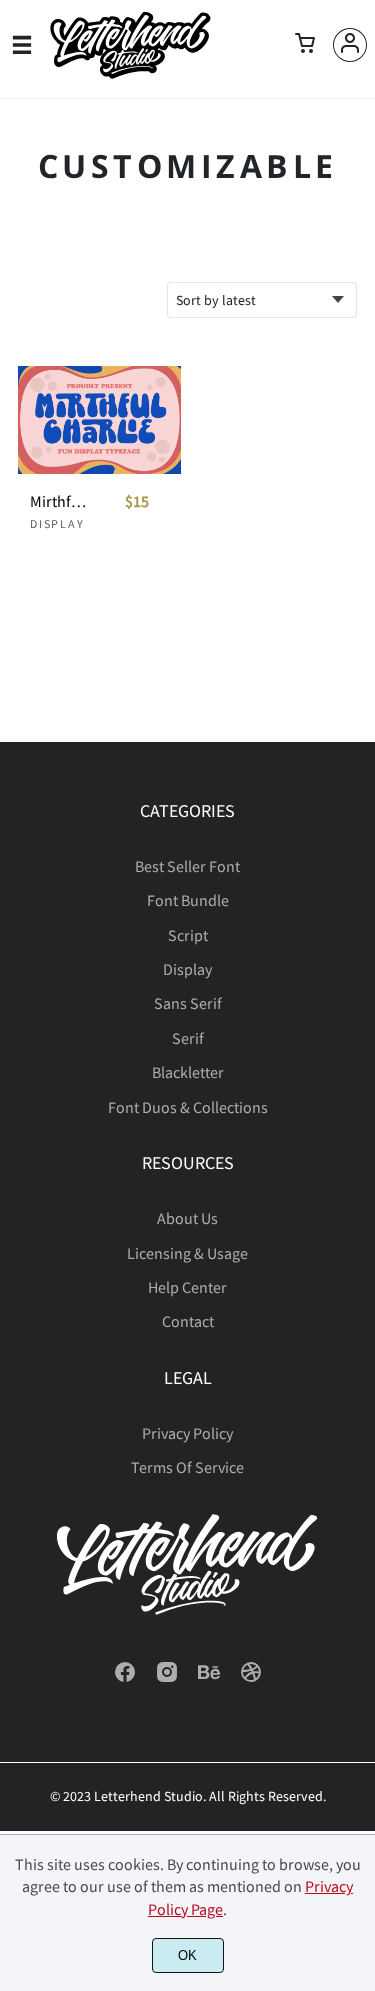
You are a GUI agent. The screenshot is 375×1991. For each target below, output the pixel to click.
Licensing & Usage (187, 1253)
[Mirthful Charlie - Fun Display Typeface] (99, 420)
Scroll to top (357, 871)
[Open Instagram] (167, 1678)
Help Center (187, 1287)
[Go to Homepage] (130, 73)
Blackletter (188, 1072)
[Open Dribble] (251, 1678)
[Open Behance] (209, 1678)
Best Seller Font (187, 866)
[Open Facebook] (125, 1678)
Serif (188, 1038)
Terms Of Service (187, 1467)
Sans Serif (188, 1003)
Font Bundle (188, 900)
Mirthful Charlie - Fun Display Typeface (59, 501)
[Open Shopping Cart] (305, 45)
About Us (187, 1218)
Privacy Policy (187, 1433)
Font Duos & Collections (188, 1107)
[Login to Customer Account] (350, 45)
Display (57, 523)
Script (188, 935)
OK (187, 1955)
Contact (188, 1321)
